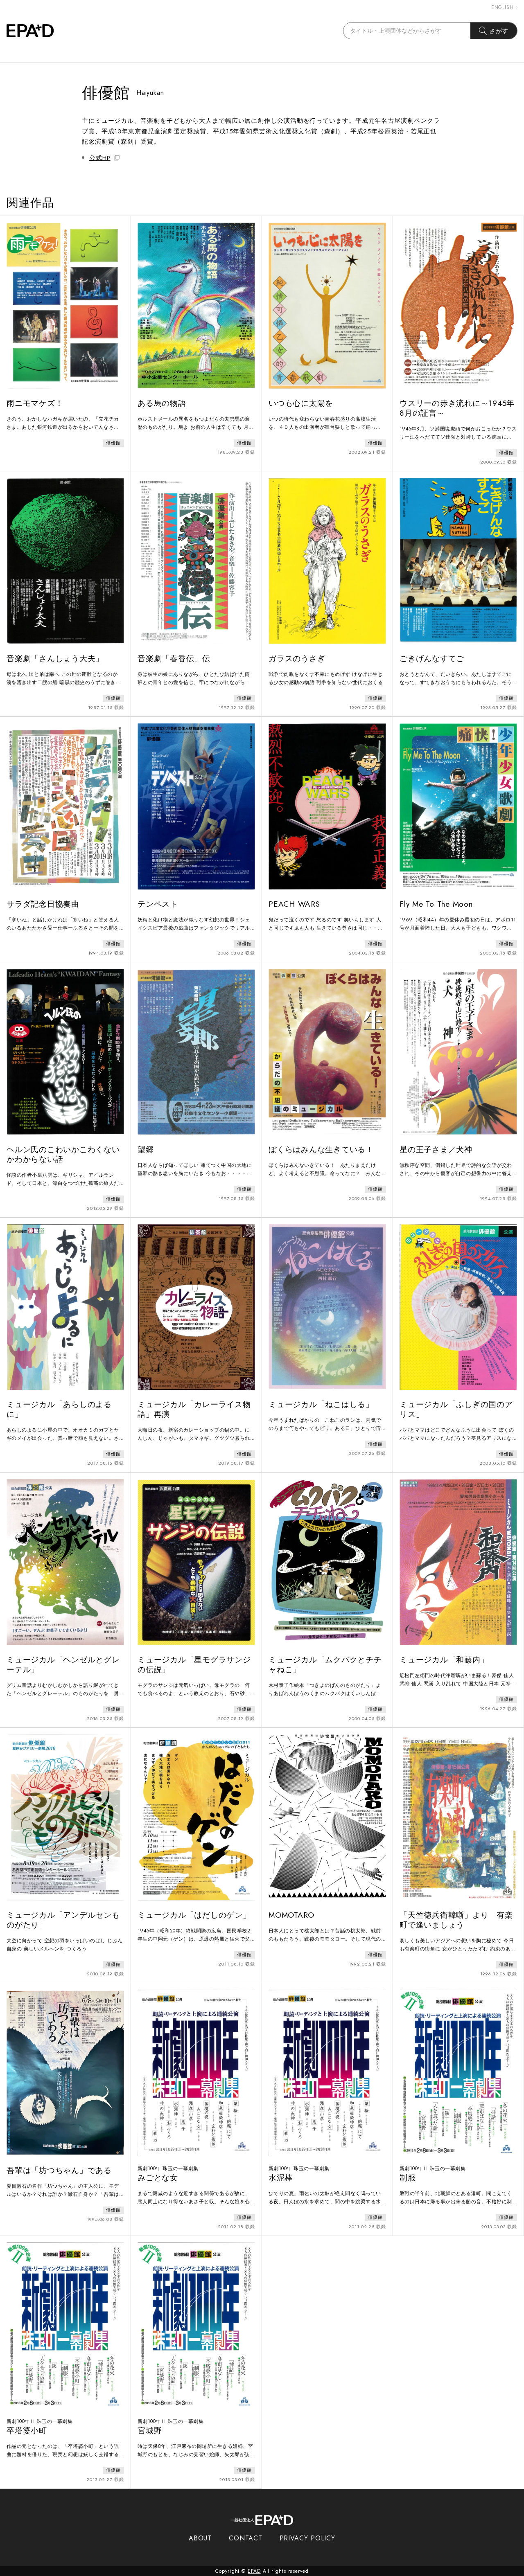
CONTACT (245, 2538)
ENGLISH (503, 7)
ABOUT (200, 2538)
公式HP (100, 158)
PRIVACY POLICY (308, 2538)
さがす (499, 31)
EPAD (254, 2571)
